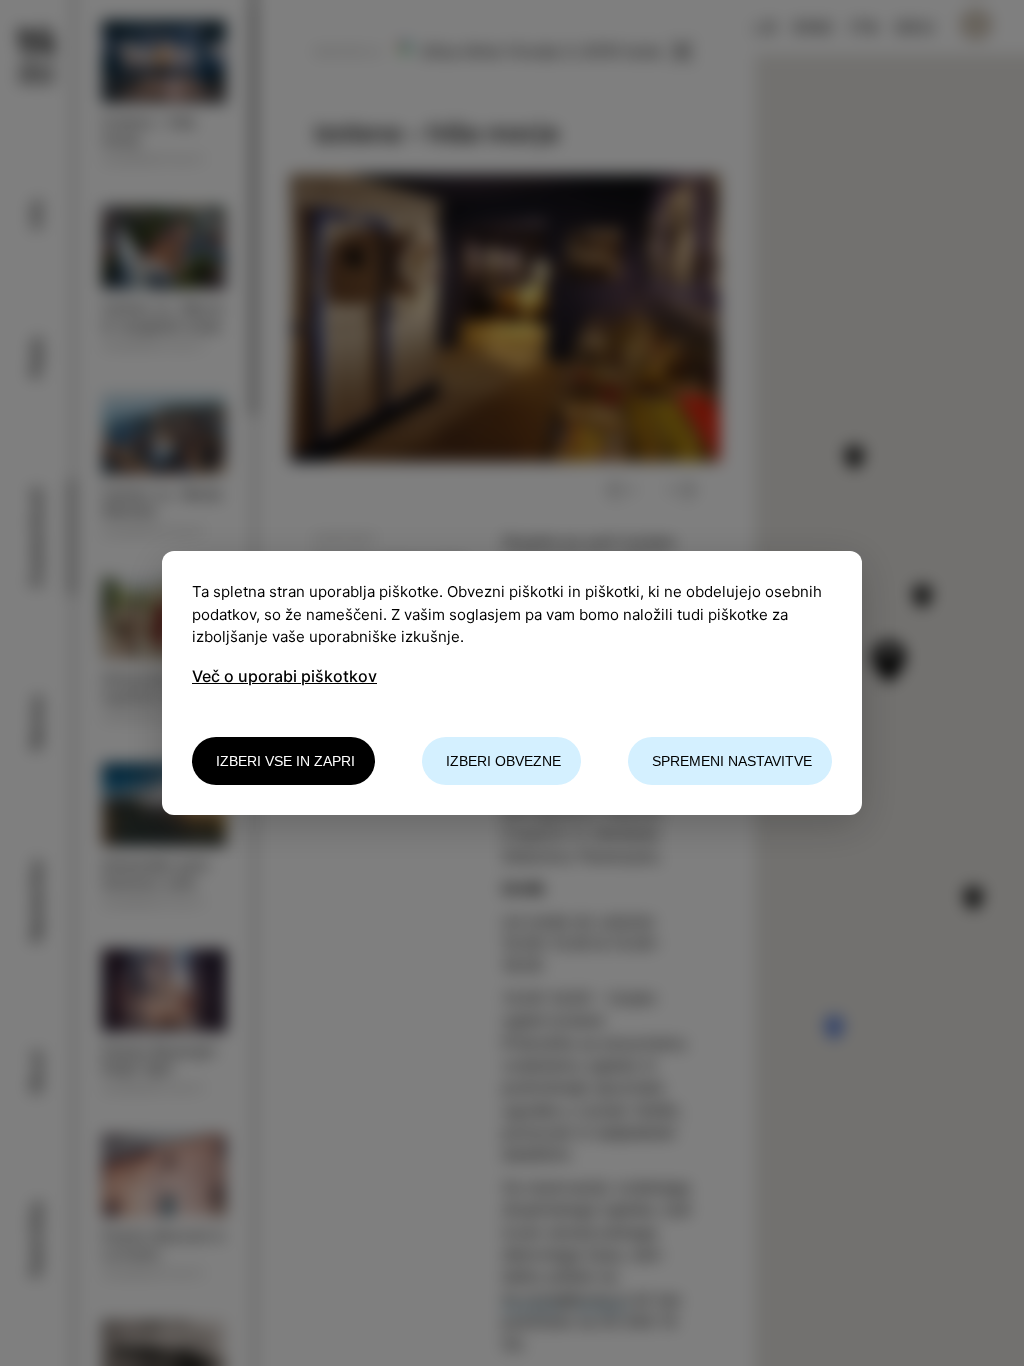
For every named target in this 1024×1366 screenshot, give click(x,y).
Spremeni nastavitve (732, 761)
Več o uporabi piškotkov (284, 676)
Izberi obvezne (503, 761)
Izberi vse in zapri (285, 761)
